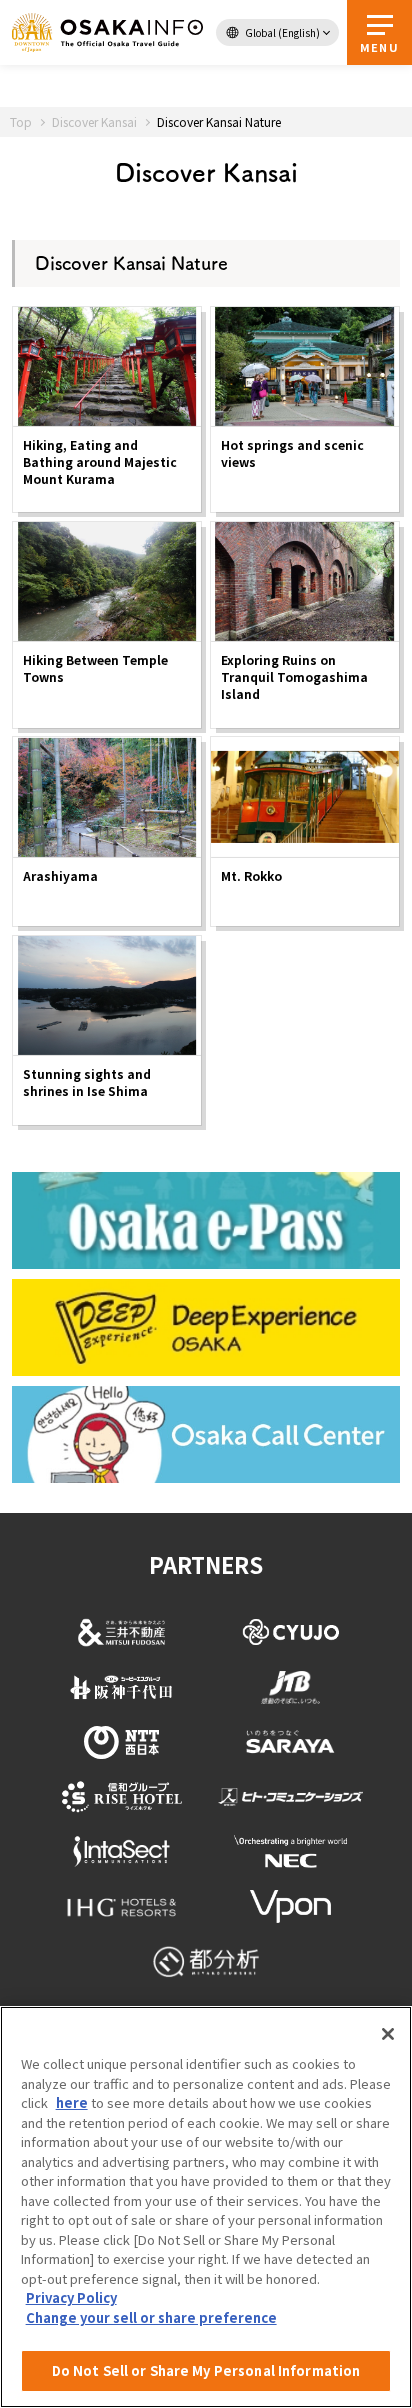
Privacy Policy (71, 2297)
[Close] (388, 2034)
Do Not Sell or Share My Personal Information (206, 2370)
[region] (206, 2207)
